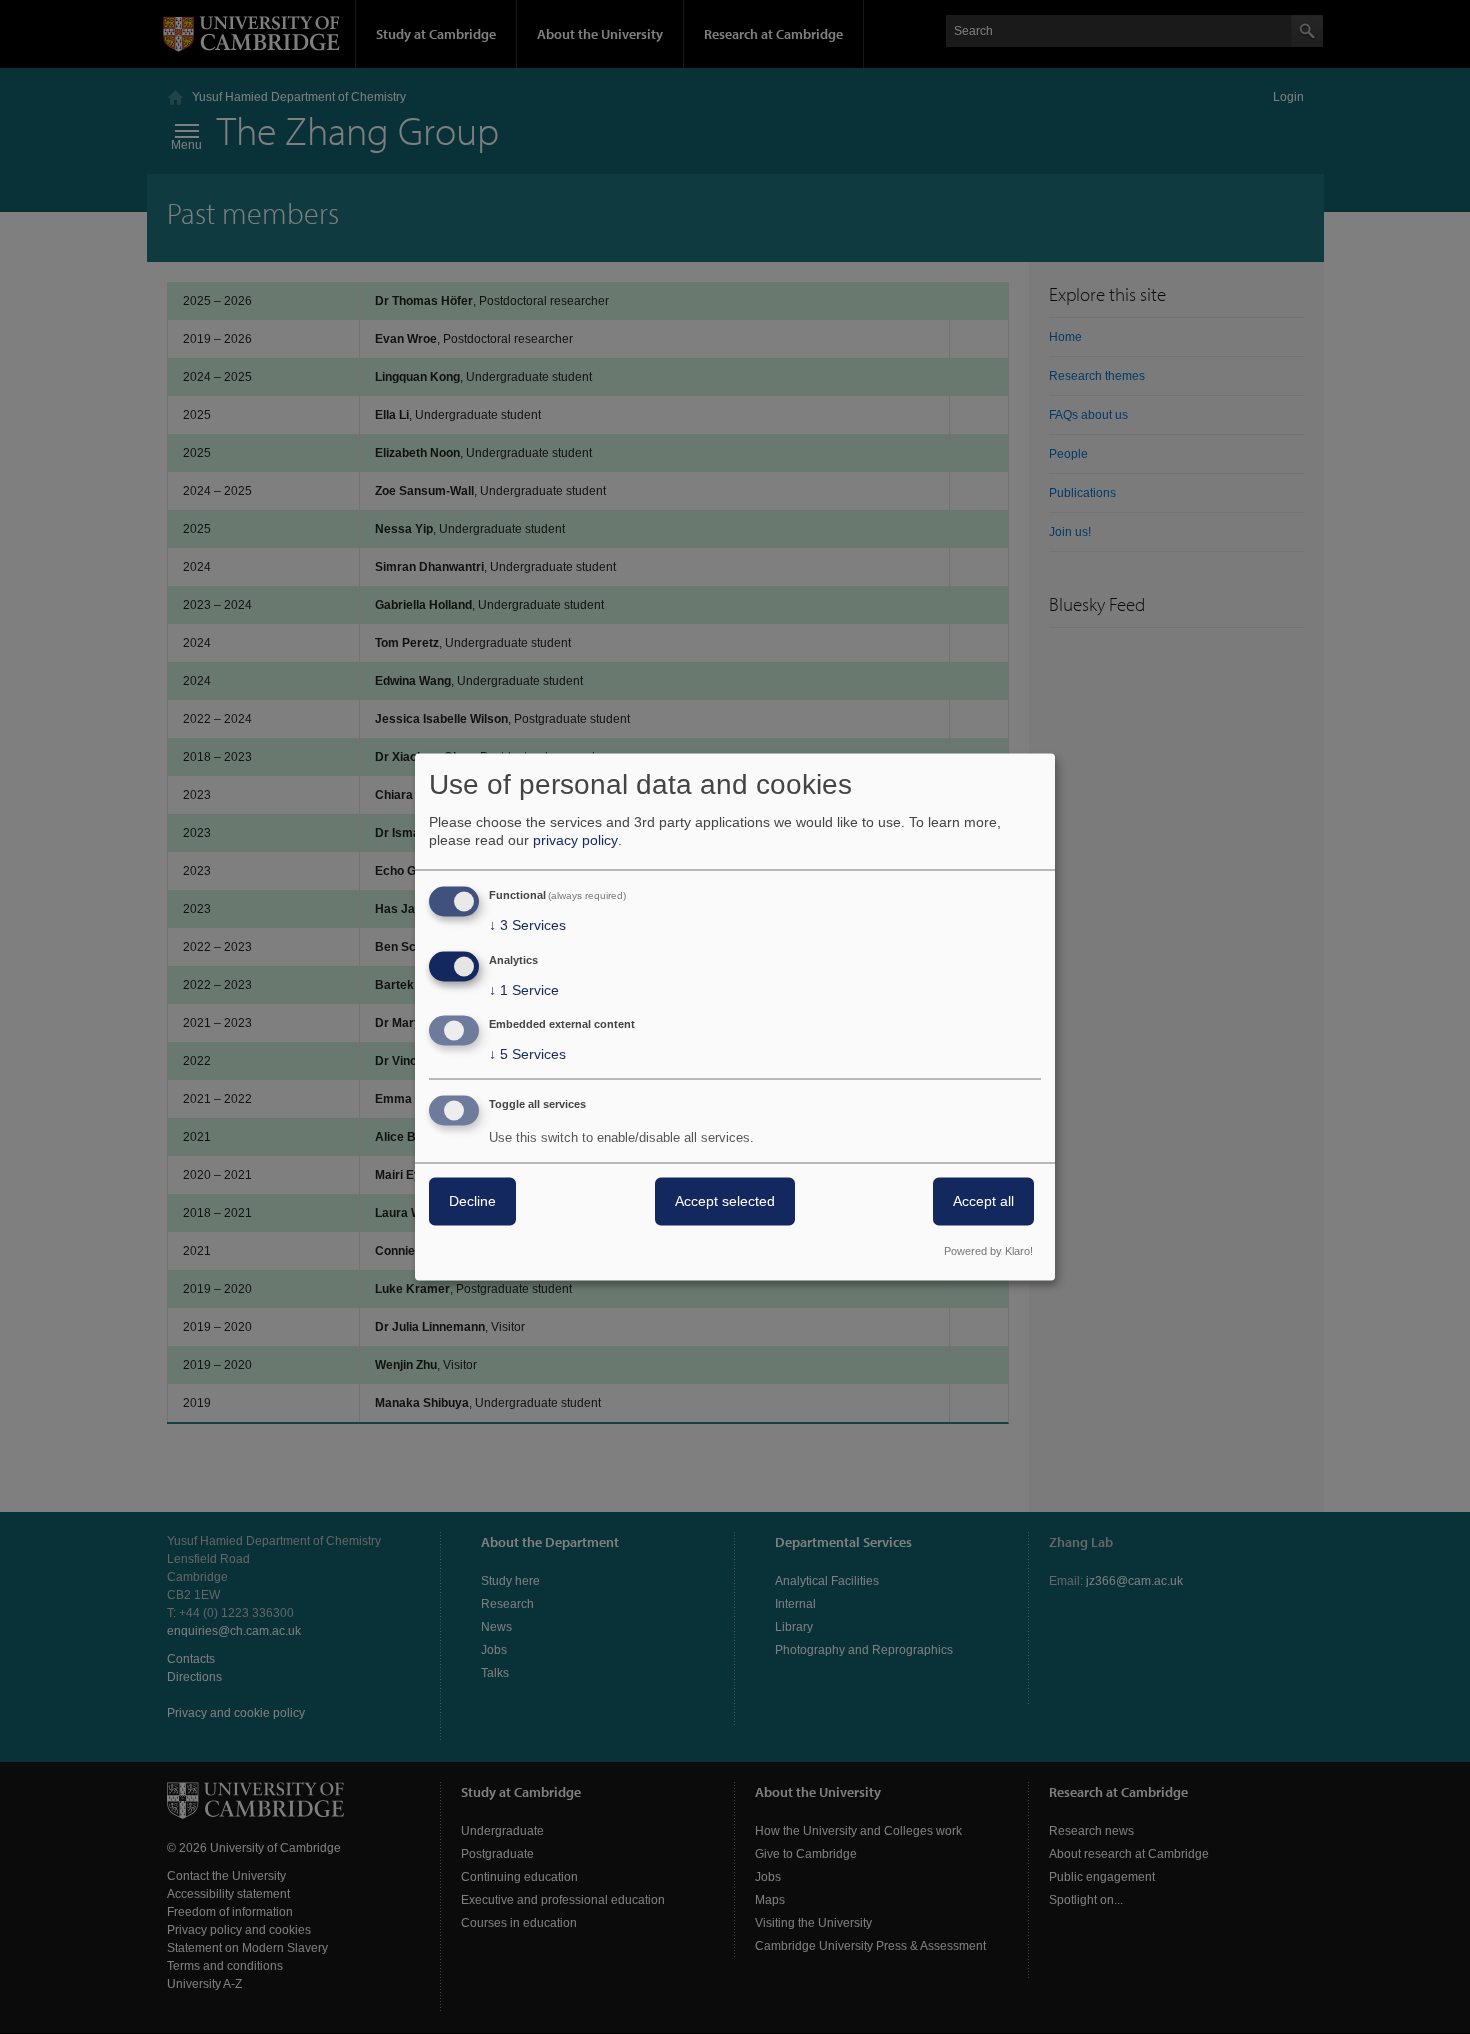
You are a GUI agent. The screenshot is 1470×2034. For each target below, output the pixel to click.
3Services (527, 925)
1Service (524, 990)
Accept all (983, 1202)
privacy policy (575, 840)
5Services (527, 1055)
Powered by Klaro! (988, 1252)
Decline (472, 1202)
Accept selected (725, 1202)
